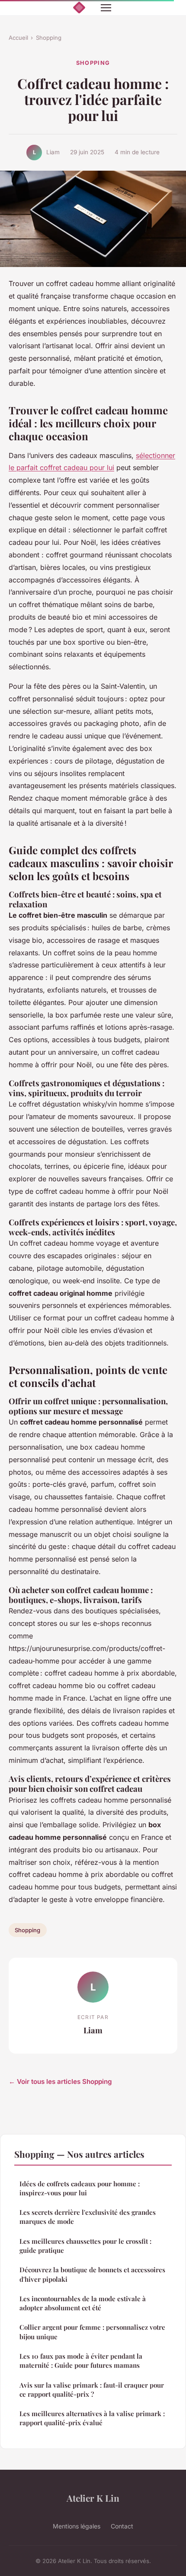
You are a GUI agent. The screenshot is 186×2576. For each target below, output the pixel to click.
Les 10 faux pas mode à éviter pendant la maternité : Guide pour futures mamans (81, 2361)
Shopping (49, 38)
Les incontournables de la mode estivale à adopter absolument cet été (83, 2303)
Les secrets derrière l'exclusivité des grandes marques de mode (88, 2217)
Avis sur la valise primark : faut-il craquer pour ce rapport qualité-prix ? (92, 2390)
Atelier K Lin (93, 2498)
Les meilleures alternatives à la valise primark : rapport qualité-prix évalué (92, 2418)
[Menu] (106, 8)
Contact (122, 2526)
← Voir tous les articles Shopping (60, 2081)
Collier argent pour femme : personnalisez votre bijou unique (92, 2332)
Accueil (18, 38)
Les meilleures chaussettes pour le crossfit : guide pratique (85, 2246)
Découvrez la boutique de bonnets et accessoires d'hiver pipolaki (92, 2274)
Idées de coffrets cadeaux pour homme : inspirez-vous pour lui (80, 2188)
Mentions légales (77, 2526)
